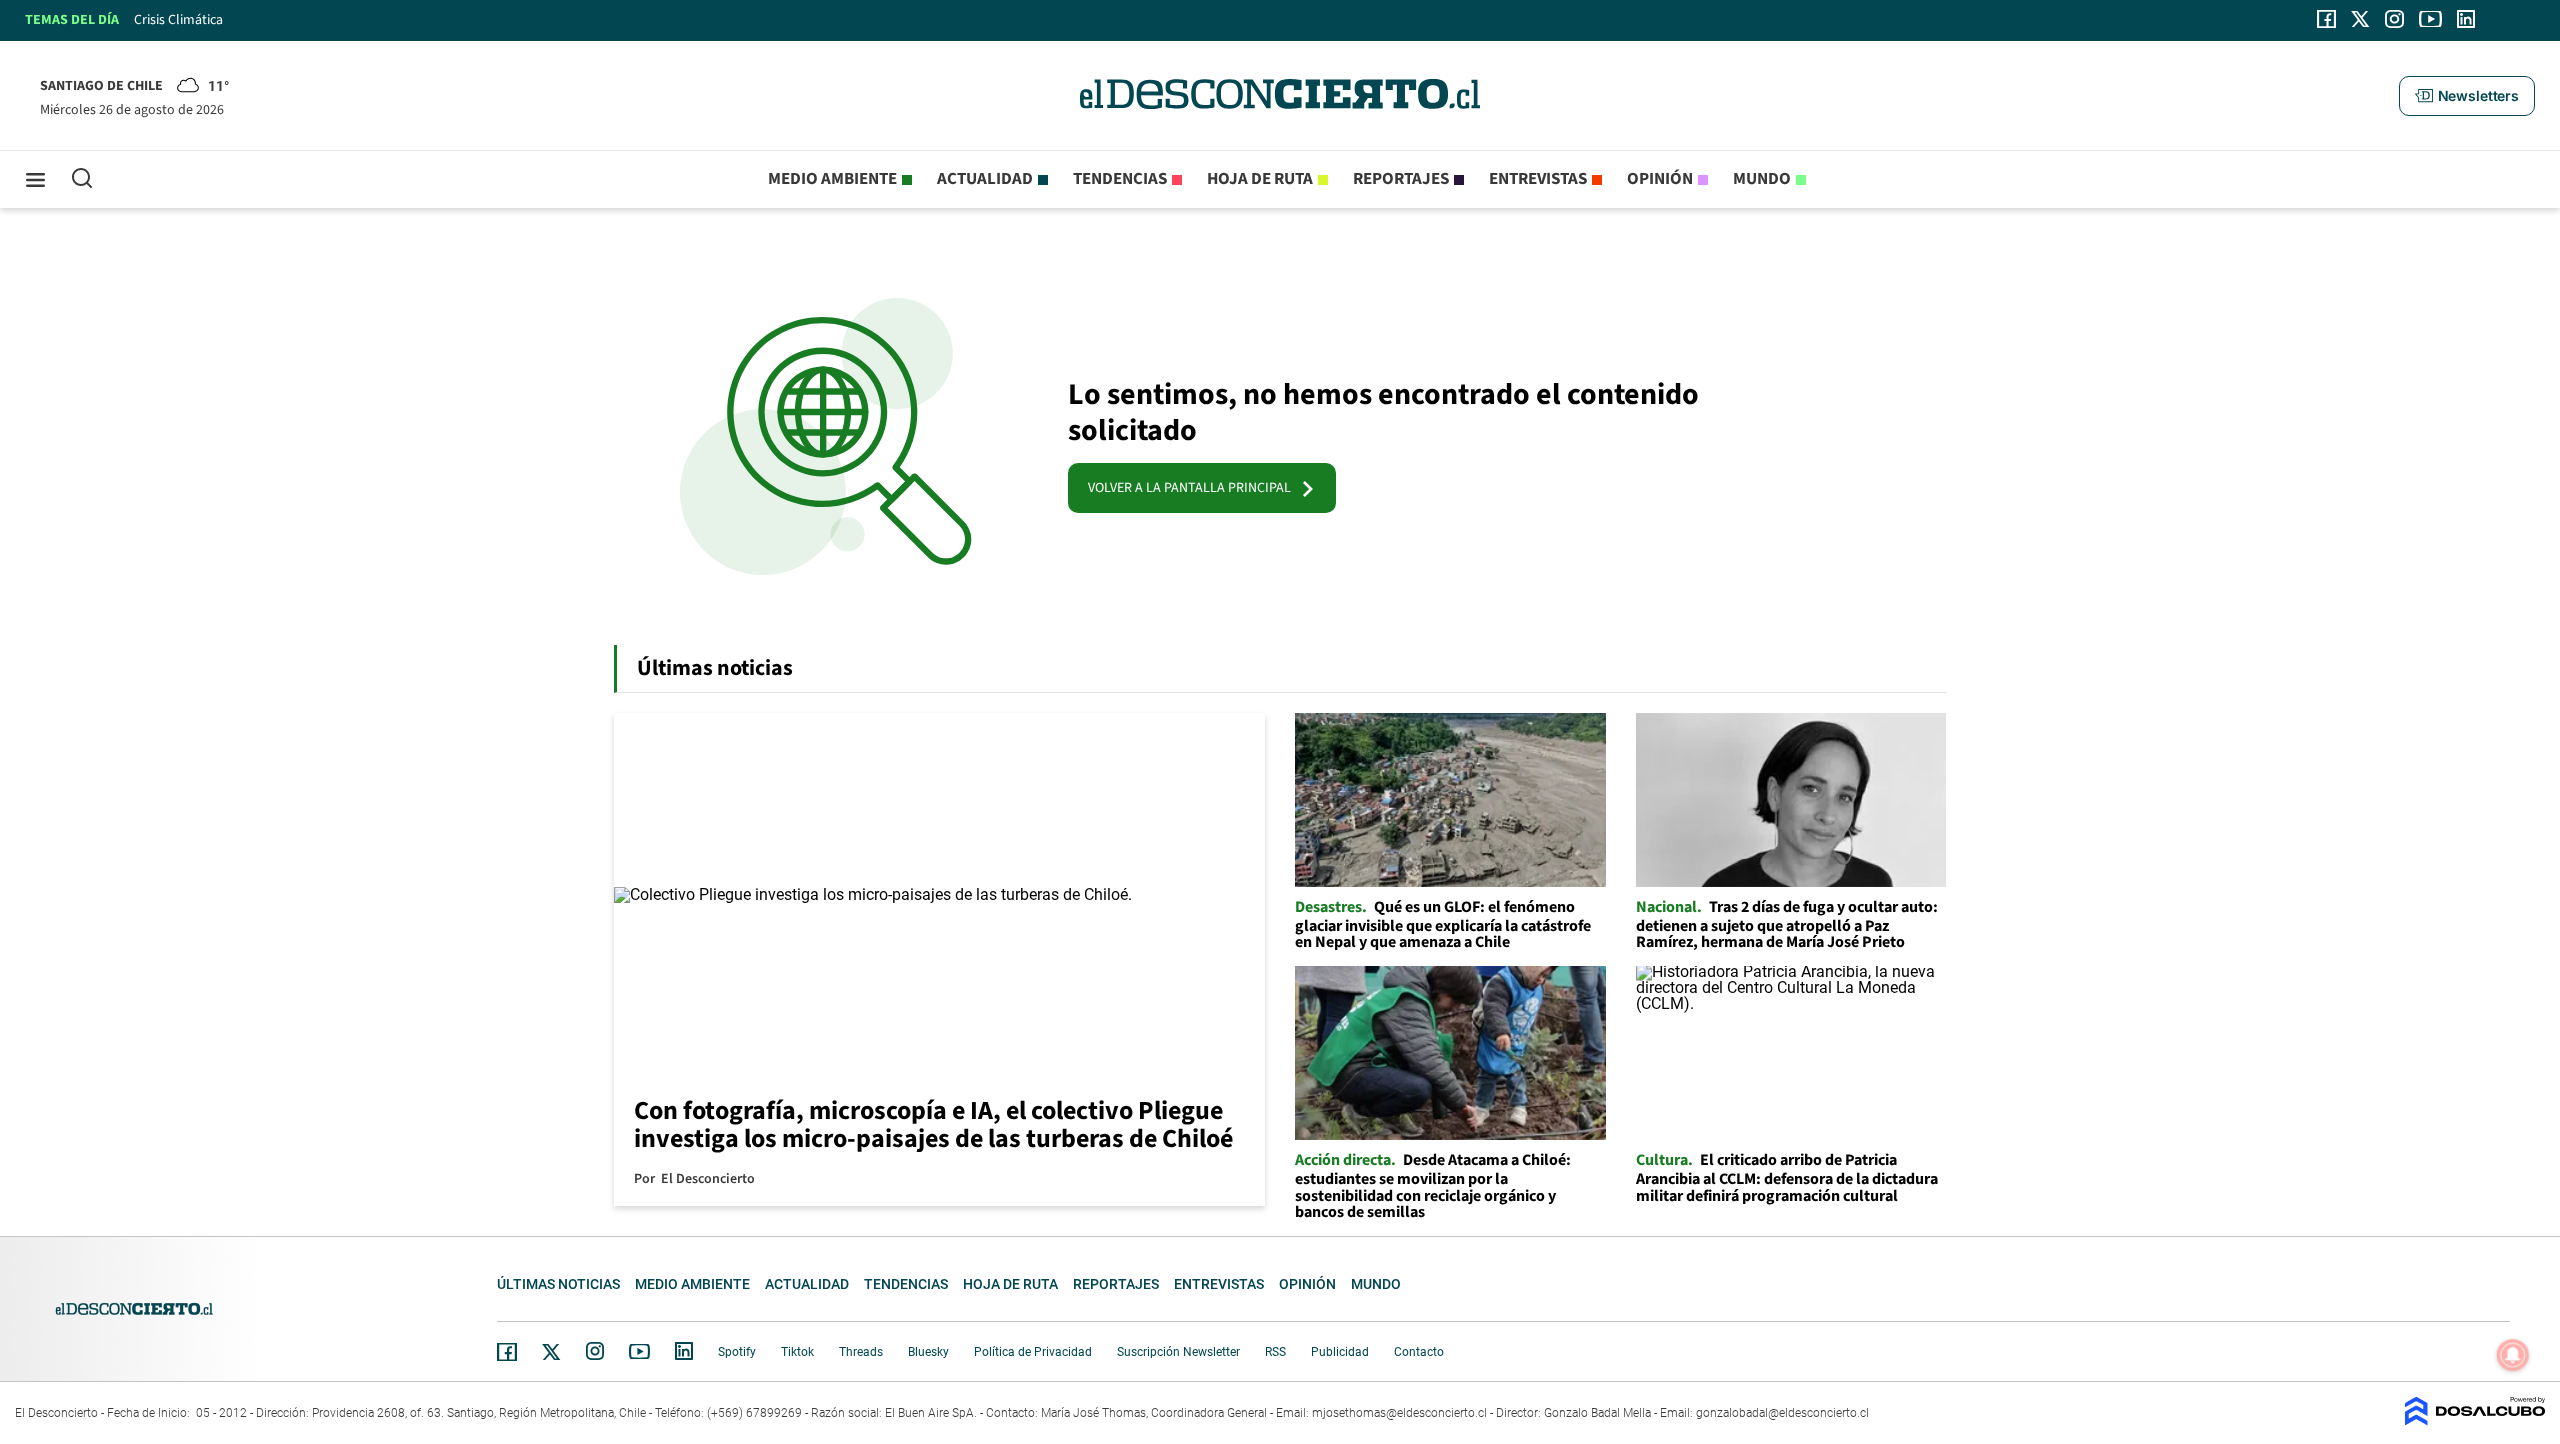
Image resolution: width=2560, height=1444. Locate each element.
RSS (1275, 1352)
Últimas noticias (558, 1284)
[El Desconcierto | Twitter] (2361, 19)
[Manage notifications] (2513, 1355)
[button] (2467, 96)
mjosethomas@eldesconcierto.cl (1399, 1413)
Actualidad (985, 179)
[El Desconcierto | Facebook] (2326, 19)
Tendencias (1120, 179)
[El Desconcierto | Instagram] (2394, 19)
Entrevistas (1538, 179)
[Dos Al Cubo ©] (2475, 1420)
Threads (861, 1352)
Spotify (737, 1352)
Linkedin (684, 1351)
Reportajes (1401, 179)
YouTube (639, 1351)
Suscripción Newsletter (1178, 1352)
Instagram (595, 1351)
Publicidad (1340, 1352)
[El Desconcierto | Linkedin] (2466, 19)
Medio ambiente (832, 179)
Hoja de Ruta (1260, 179)
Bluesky (928, 1352)
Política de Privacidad (1033, 1352)
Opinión (1660, 179)
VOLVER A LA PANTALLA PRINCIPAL (1194, 488)
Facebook (507, 1352)
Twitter (552, 1352)
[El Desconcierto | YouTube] (2430, 19)
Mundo (1762, 179)
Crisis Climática (178, 20)
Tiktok (797, 1352)
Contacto (1419, 1352)
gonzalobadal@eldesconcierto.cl (1782, 1413)
